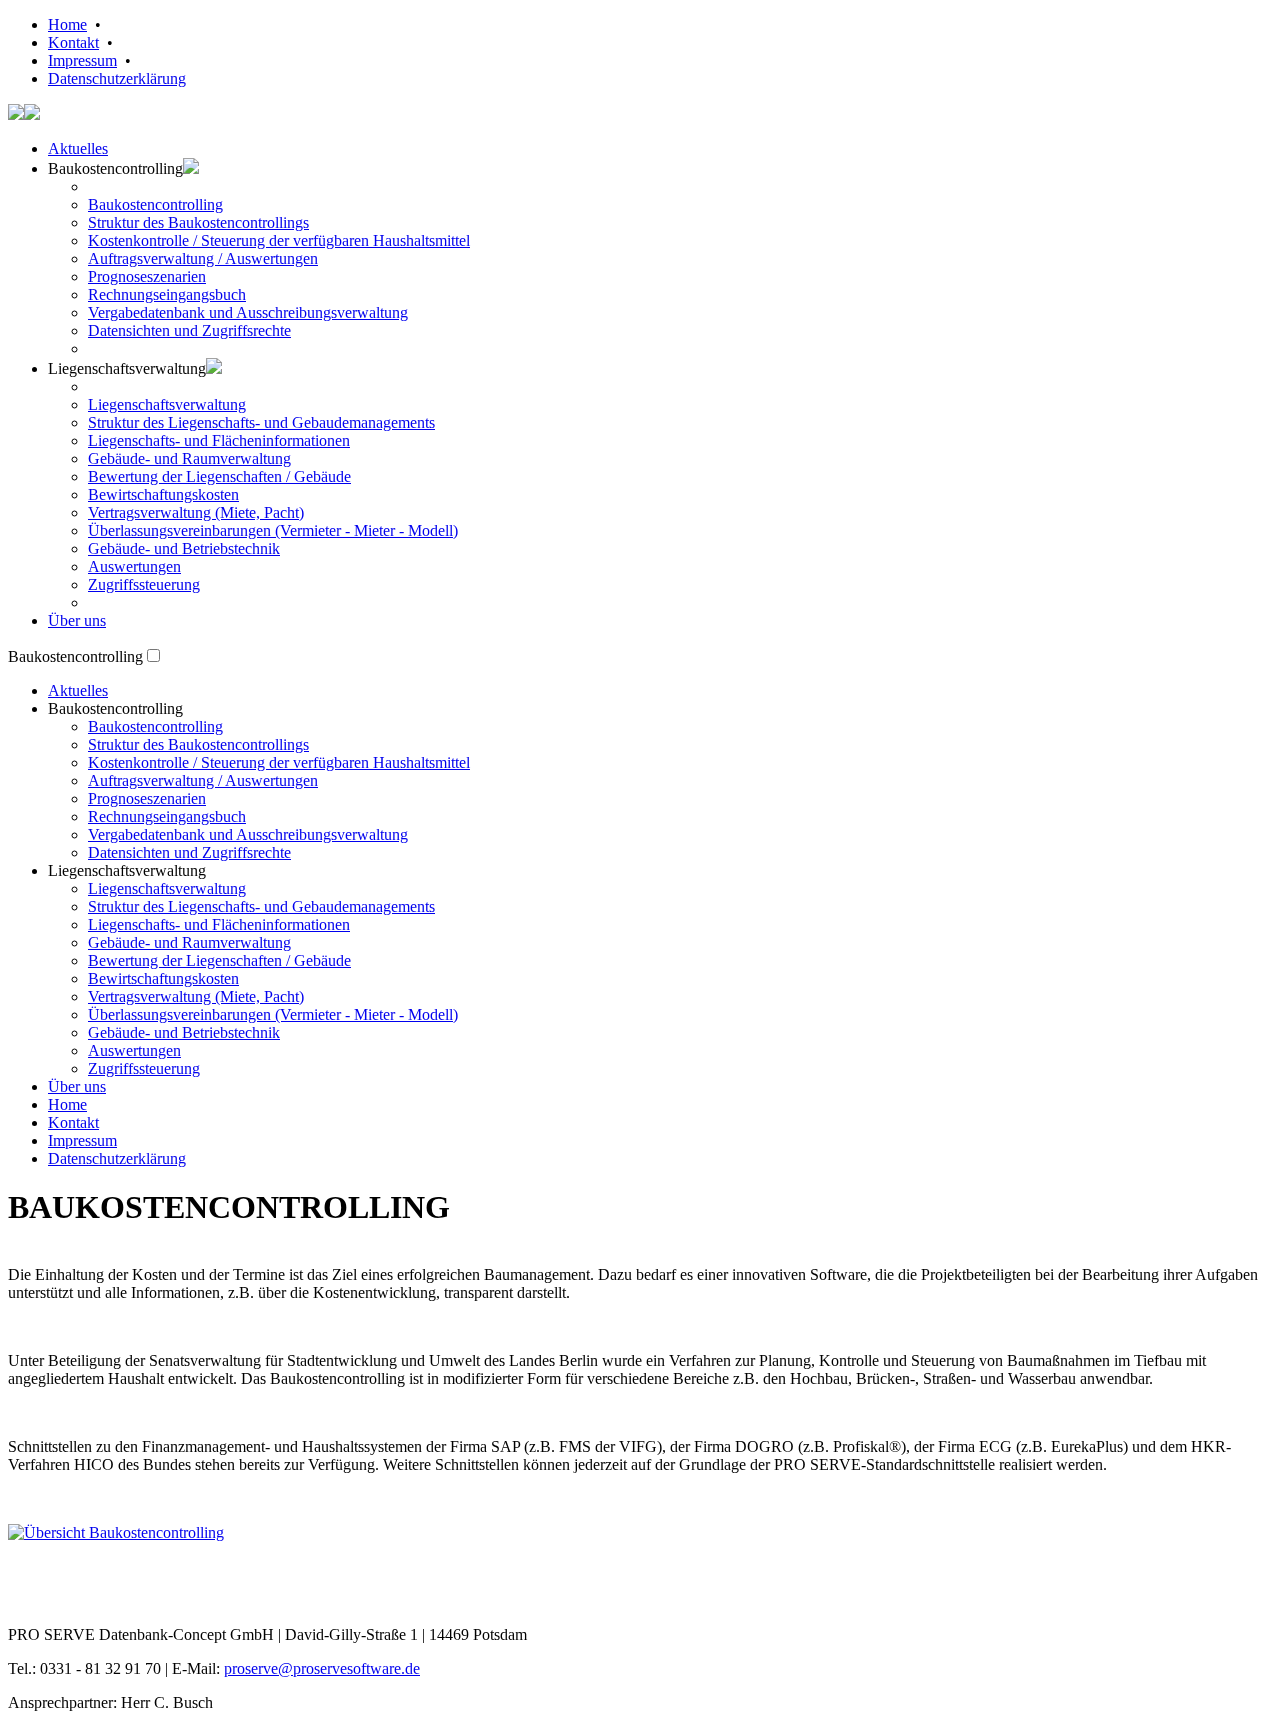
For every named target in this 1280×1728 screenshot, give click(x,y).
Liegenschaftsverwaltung (167, 404)
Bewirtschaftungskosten (163, 494)
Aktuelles (78, 148)
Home (67, 24)
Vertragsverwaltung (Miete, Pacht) (196, 512)
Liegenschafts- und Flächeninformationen (219, 440)
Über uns (77, 620)
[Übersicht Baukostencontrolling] (116, 1532)
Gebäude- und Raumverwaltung (189, 458)
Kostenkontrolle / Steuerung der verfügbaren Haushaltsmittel (279, 240)
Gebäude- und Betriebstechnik (184, 548)
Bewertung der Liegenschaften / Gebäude (219, 476)
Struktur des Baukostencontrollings (198, 222)
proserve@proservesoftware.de (322, 1668)
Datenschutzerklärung (117, 78)
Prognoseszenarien (147, 276)
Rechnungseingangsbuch (167, 294)
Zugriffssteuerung (144, 584)
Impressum (82, 60)
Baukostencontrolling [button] (115, 708)
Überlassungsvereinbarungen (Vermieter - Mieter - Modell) (273, 530)
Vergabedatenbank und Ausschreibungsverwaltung (248, 312)
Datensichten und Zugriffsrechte (189, 330)
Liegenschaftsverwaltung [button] (127, 368)
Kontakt (73, 42)
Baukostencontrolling (155, 204)
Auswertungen (134, 566)
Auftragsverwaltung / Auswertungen (203, 258)
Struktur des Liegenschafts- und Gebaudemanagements (261, 422)
